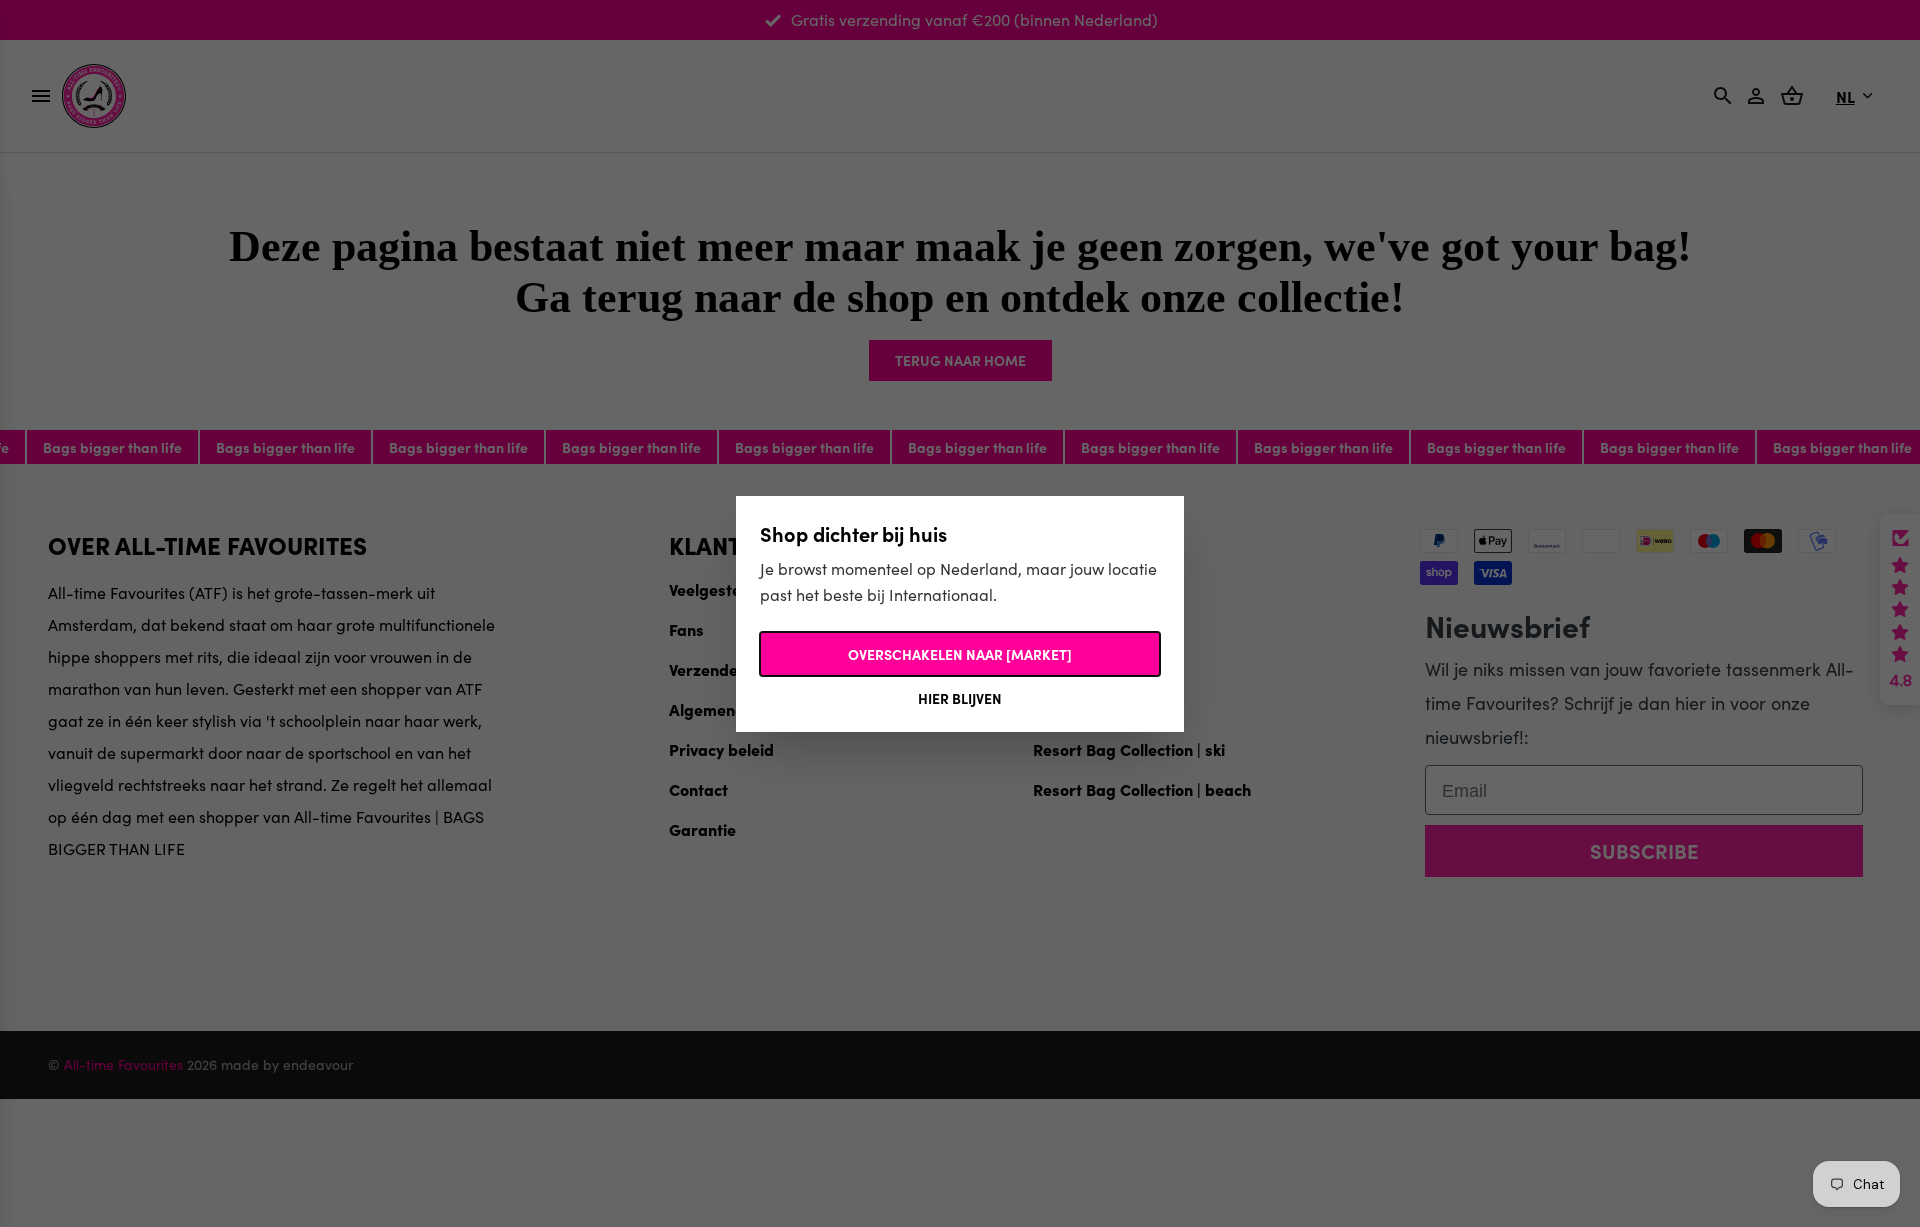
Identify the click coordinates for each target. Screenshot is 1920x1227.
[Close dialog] (1324, 459)
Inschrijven (1155, 779)
